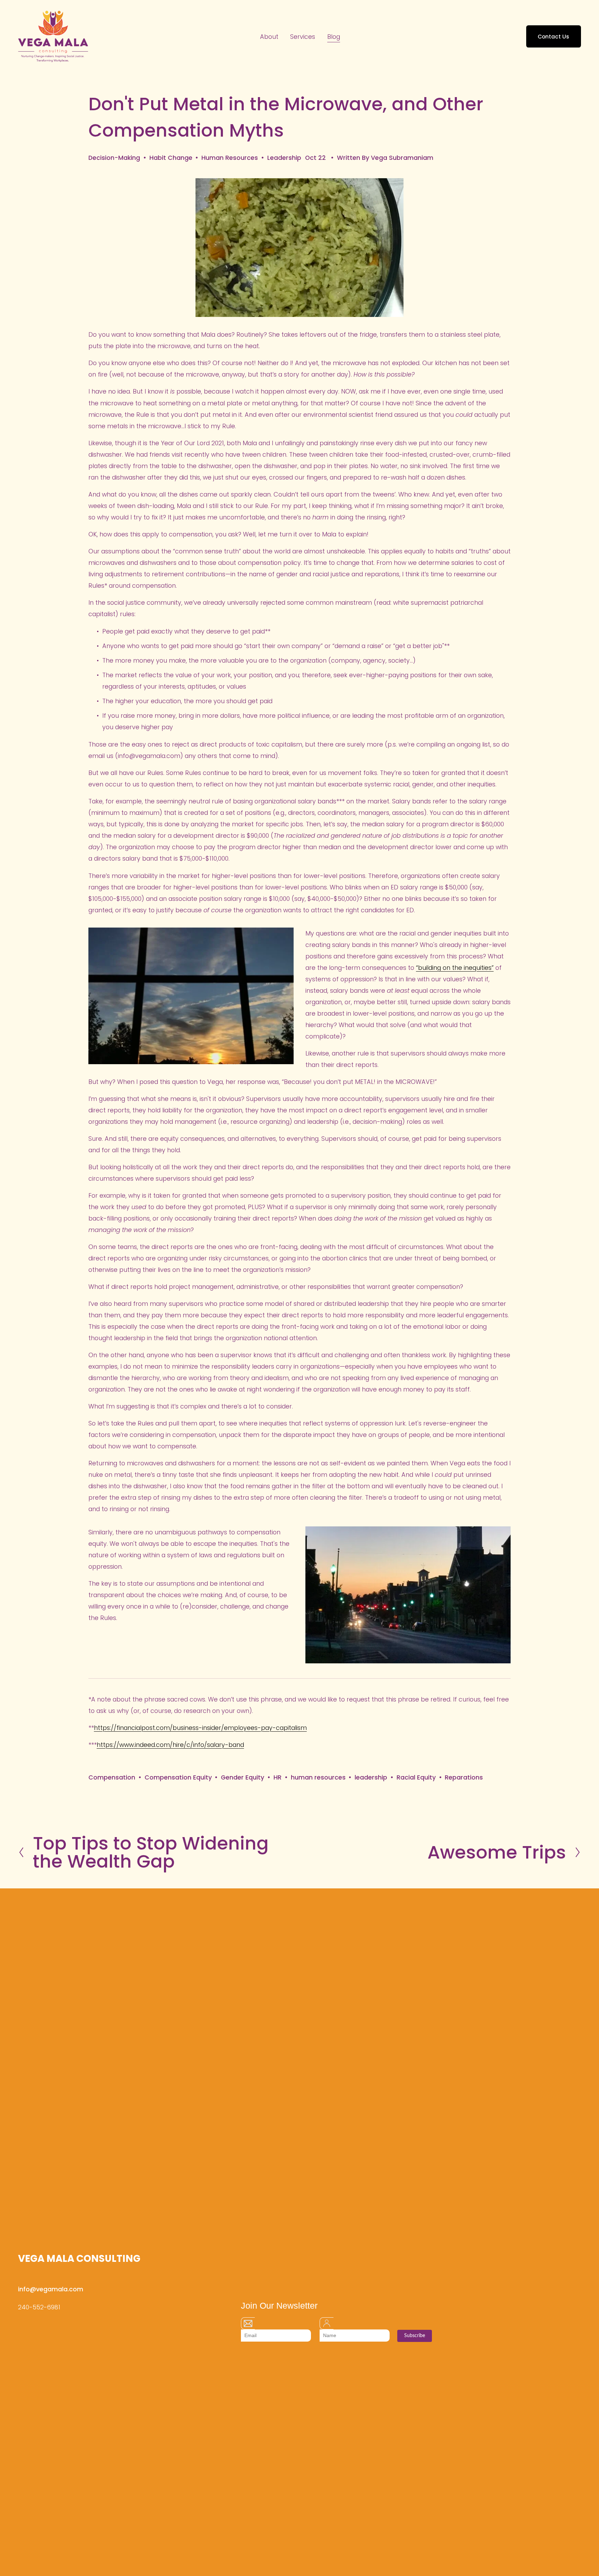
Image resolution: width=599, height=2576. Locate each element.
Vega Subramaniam (402, 158)
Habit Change (171, 158)
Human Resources (230, 158)
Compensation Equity (178, 1777)
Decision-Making (114, 158)
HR (277, 1777)
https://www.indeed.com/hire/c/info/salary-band (170, 1745)
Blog (334, 37)
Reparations (464, 1777)
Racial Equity (416, 1777)
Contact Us (553, 37)
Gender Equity (242, 1777)
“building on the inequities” (455, 968)
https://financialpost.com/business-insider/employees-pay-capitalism (200, 1728)
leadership (371, 1777)
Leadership (284, 158)
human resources (318, 1777)
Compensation (112, 1777)
